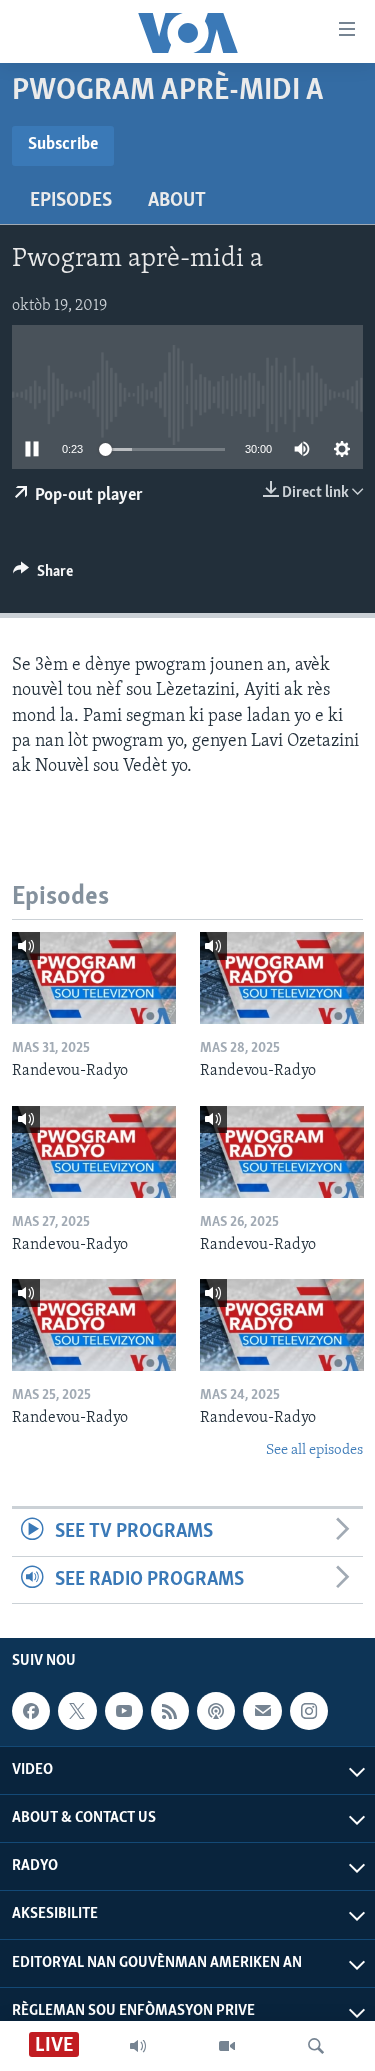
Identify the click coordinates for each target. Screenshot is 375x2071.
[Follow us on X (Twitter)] (77, 1711)
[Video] (227, 2046)
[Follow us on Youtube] (124, 1711)
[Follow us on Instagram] (309, 1711)
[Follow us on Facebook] (31, 1711)
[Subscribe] (262, 1711)
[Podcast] (216, 1711)
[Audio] (138, 2046)
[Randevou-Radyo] (94, 978)
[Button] (43, 576)
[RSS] (170, 1711)
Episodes (71, 201)
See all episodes (314, 1450)
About (177, 201)
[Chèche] (316, 2046)
